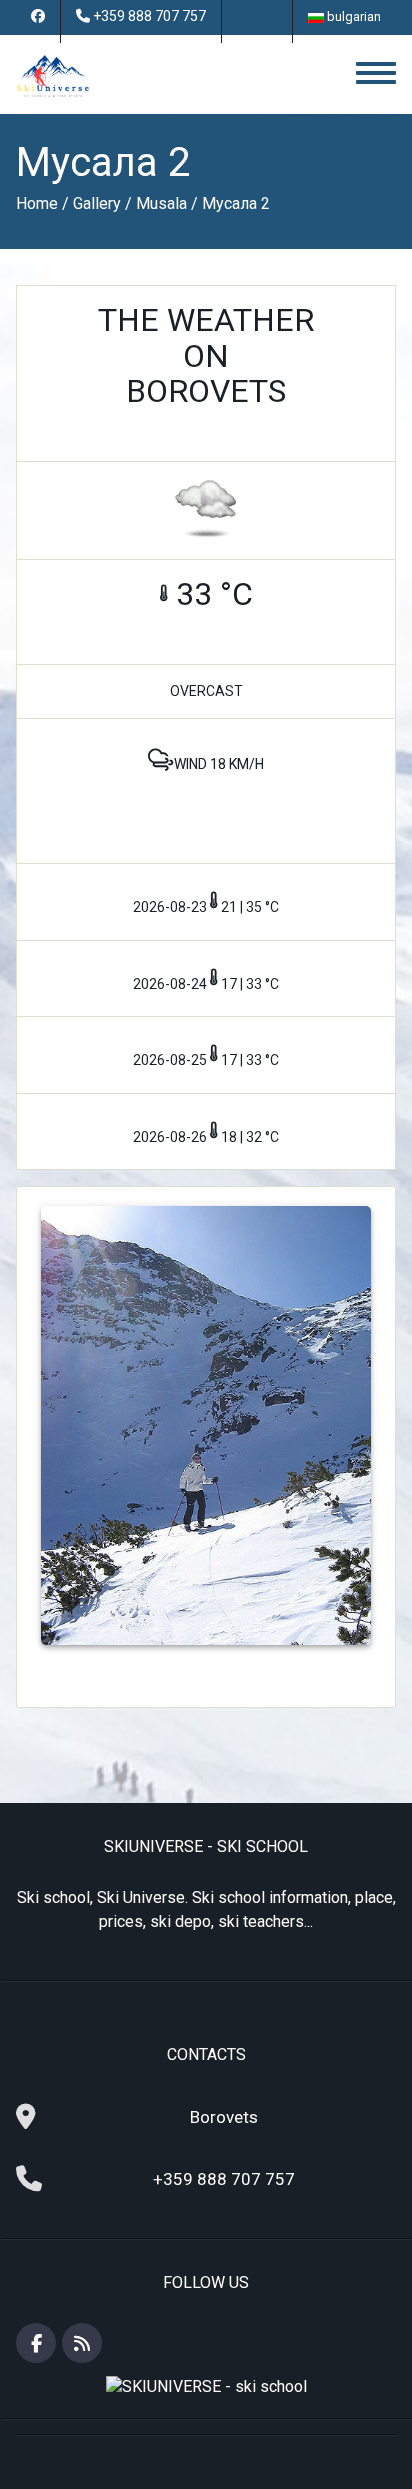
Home (37, 203)
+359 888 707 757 (149, 16)
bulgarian (352, 16)
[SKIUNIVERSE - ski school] (53, 75)
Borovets (224, 2117)
